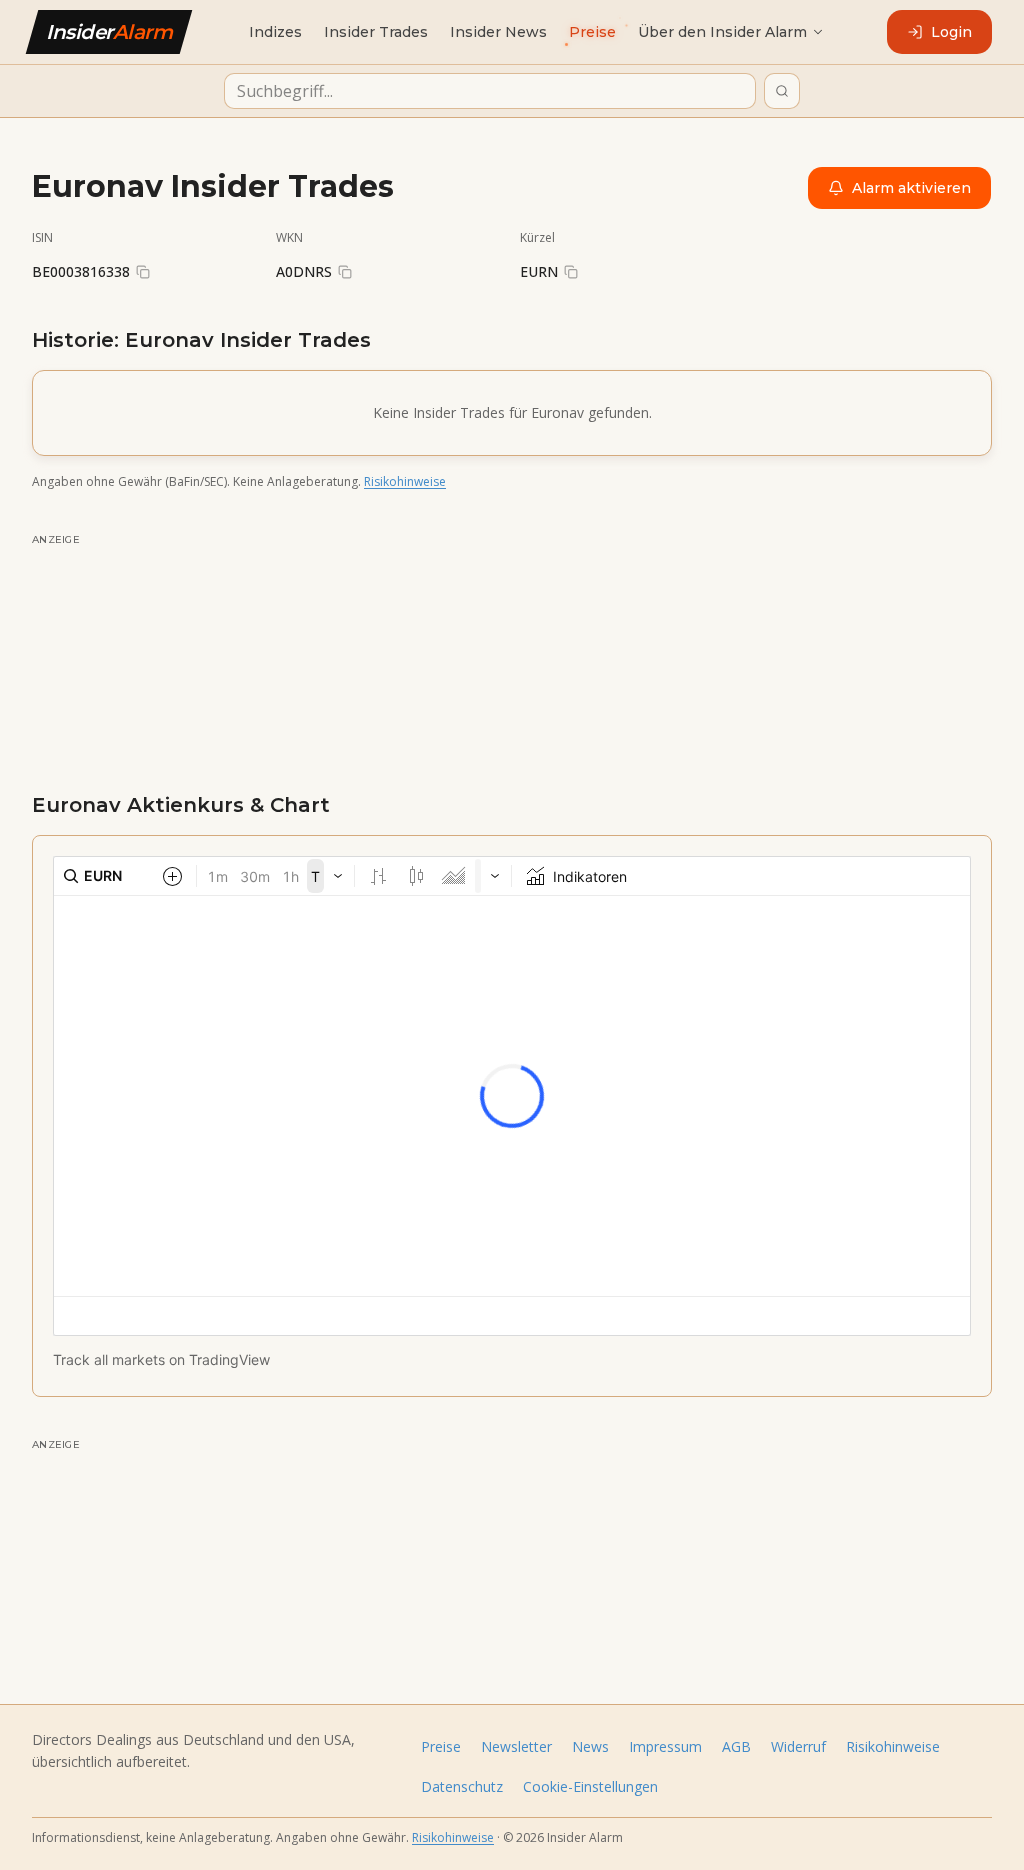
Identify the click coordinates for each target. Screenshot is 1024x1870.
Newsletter (516, 1746)
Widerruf (798, 1746)
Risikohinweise (405, 481)
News (590, 1746)
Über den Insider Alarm (722, 32)
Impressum (665, 1746)
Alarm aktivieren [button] (911, 188)
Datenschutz (462, 1786)
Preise (441, 1746)
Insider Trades (376, 32)
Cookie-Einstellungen (590, 1786)
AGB (736, 1746)
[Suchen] (782, 91)
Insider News (498, 32)
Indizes (275, 32)
